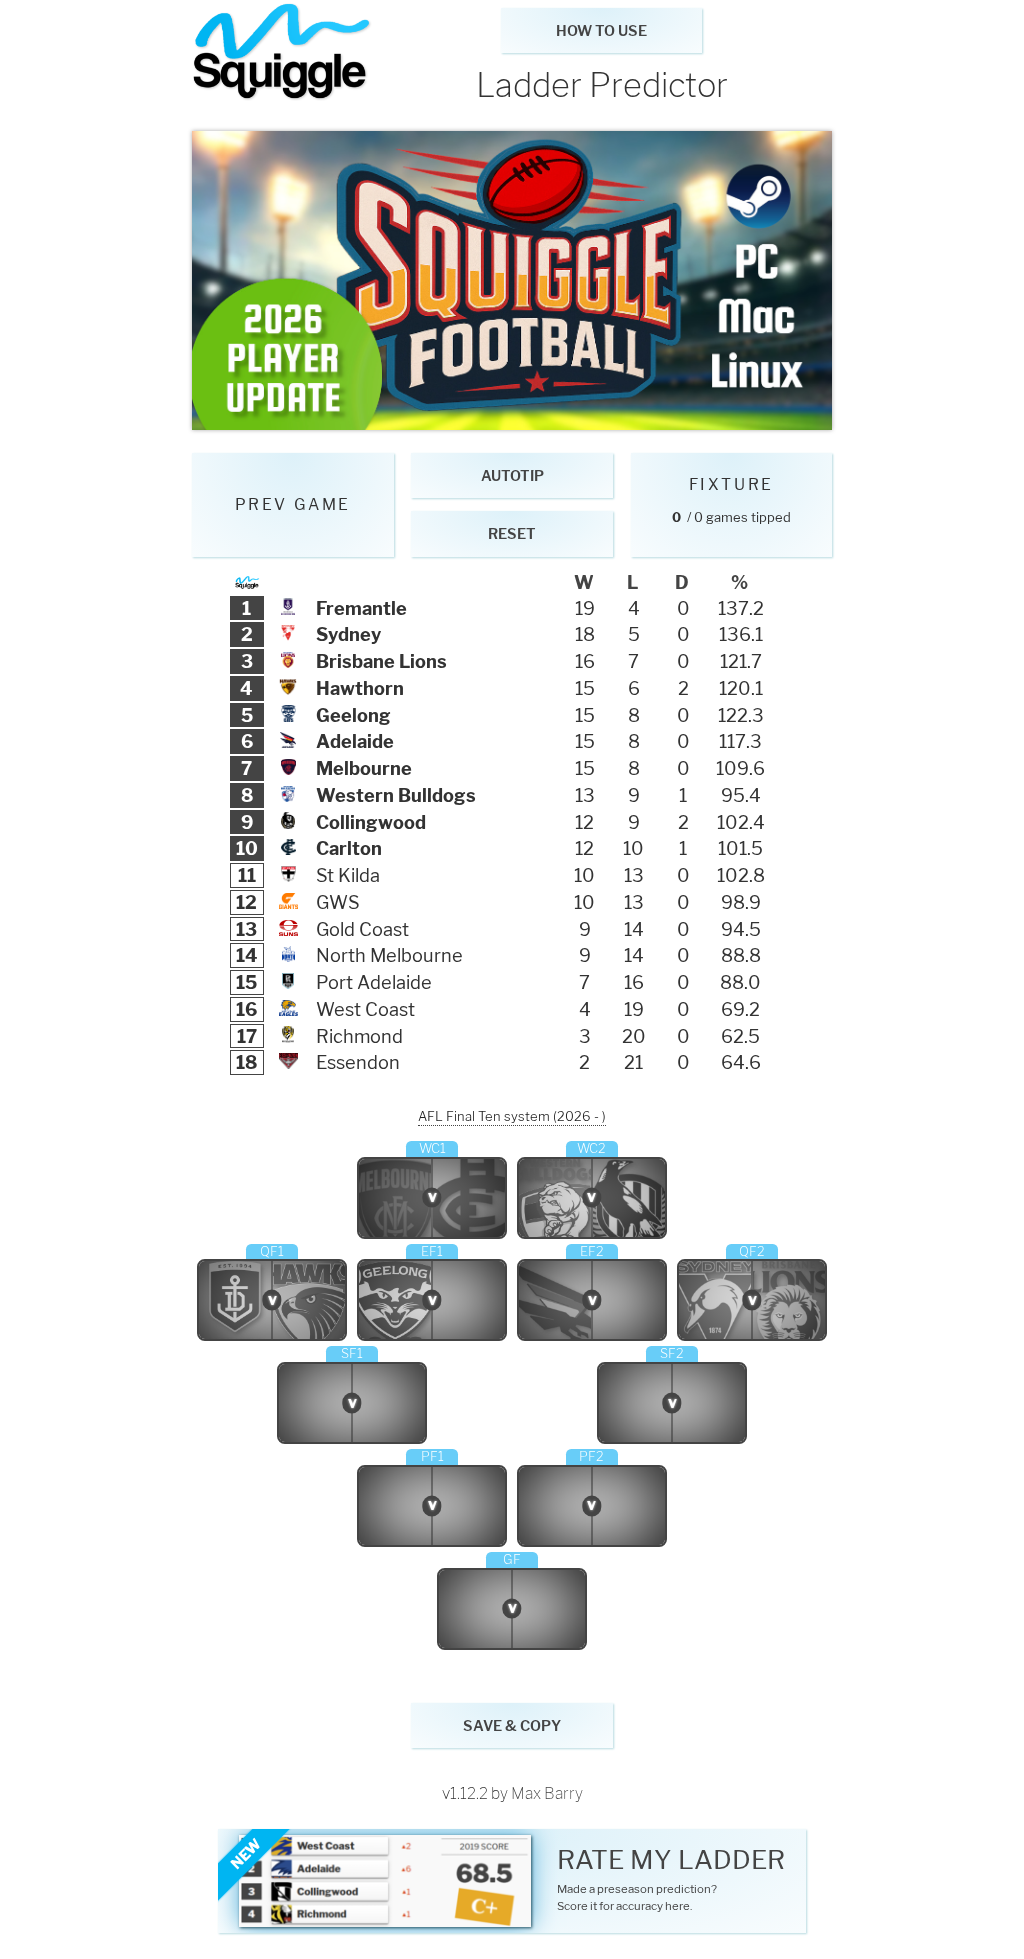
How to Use (601, 31)
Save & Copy (512, 1726)
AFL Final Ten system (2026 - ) (512, 1116)
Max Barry (547, 1793)
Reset (512, 534)
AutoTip (512, 476)
